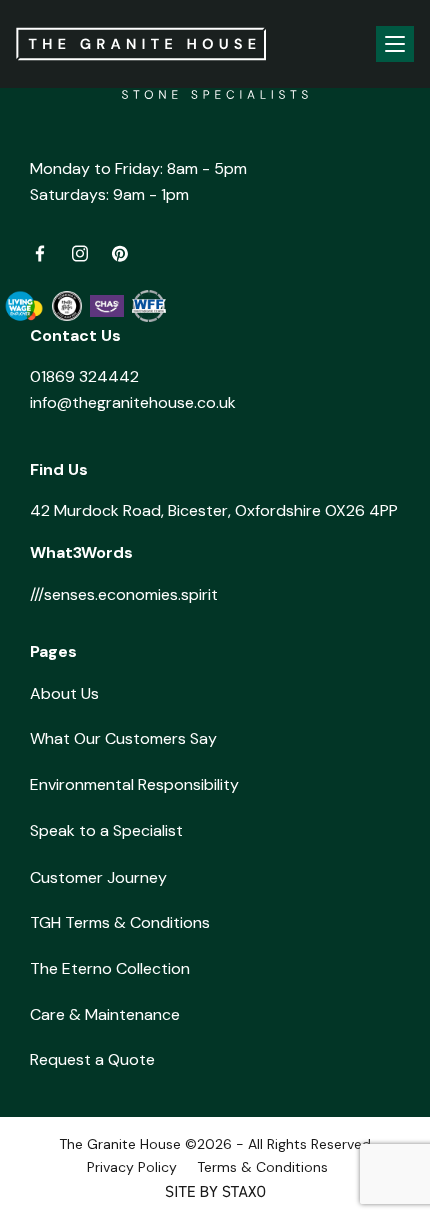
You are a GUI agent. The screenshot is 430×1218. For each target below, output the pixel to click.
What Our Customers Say (123, 738)
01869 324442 (84, 376)
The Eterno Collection (110, 968)
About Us (64, 693)
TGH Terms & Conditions (120, 922)
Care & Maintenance (105, 1014)
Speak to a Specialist (106, 830)
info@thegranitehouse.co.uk (133, 402)
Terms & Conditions (262, 1167)
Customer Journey (98, 877)
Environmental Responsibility (134, 784)
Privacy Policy (132, 1167)
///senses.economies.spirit (124, 594)
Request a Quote (92, 1059)
